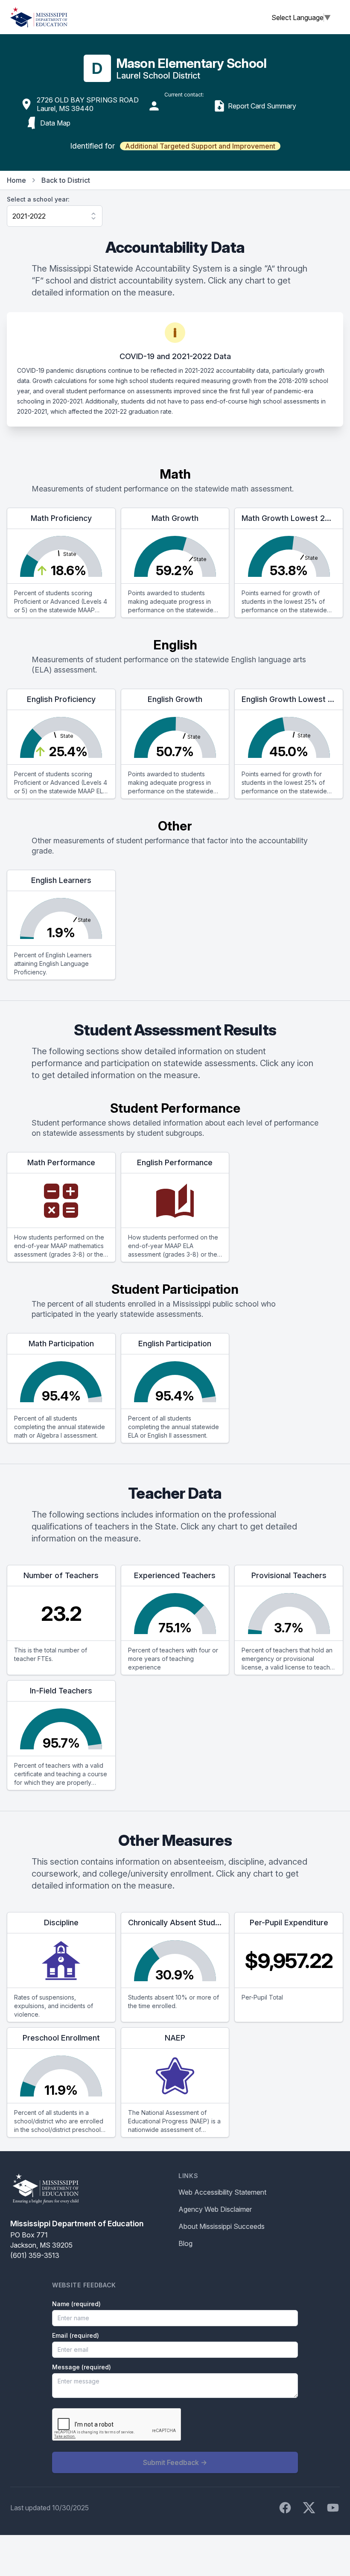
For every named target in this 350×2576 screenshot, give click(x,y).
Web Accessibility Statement (222, 2192)
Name (76, 2304)
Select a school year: (38, 199)
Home (16, 180)
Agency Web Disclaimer (215, 2209)
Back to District (66, 180)
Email (76, 2335)
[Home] (39, 17)
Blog (185, 2243)
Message (82, 2367)
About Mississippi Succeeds (222, 2226)
